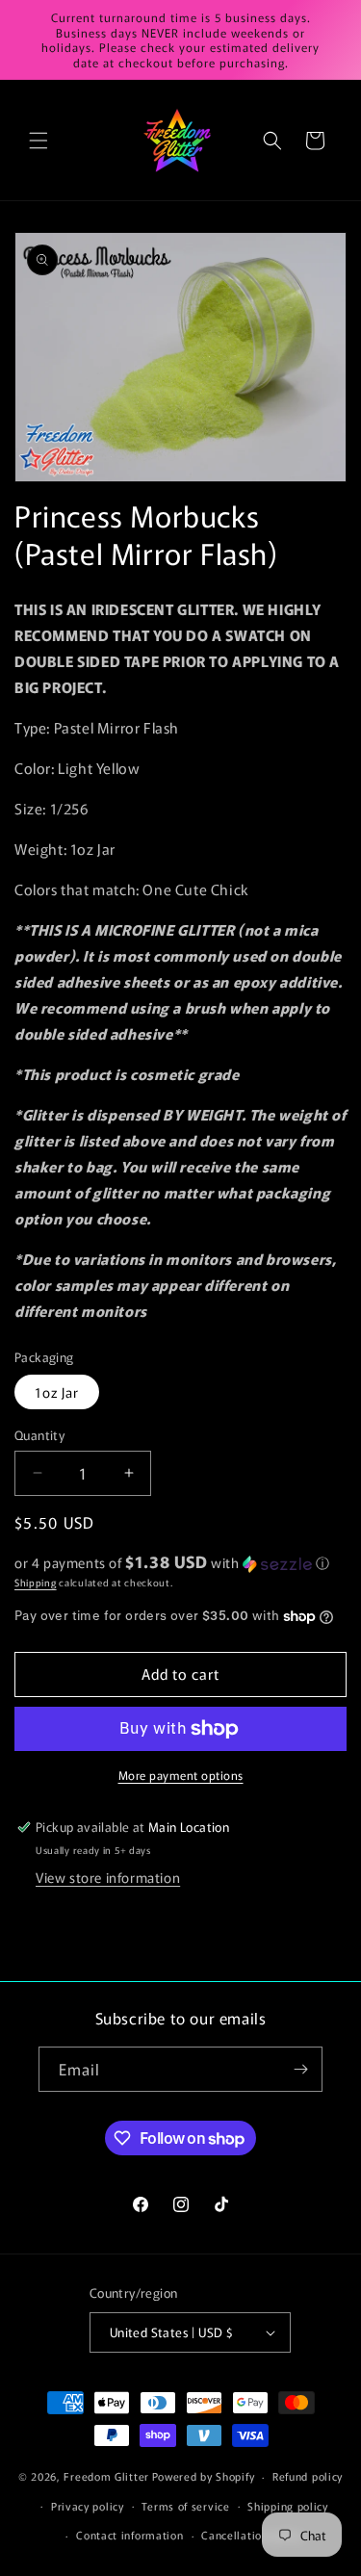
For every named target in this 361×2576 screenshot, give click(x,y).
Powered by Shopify (204, 2476)
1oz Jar (57, 1392)
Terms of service (185, 2506)
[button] (39, 141)
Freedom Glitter (106, 2476)
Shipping (36, 1582)
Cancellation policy (252, 2535)
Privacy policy (88, 2506)
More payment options (181, 1775)
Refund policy (308, 2476)
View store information (108, 1877)
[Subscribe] (300, 2069)
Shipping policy (288, 2506)
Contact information (129, 2535)
